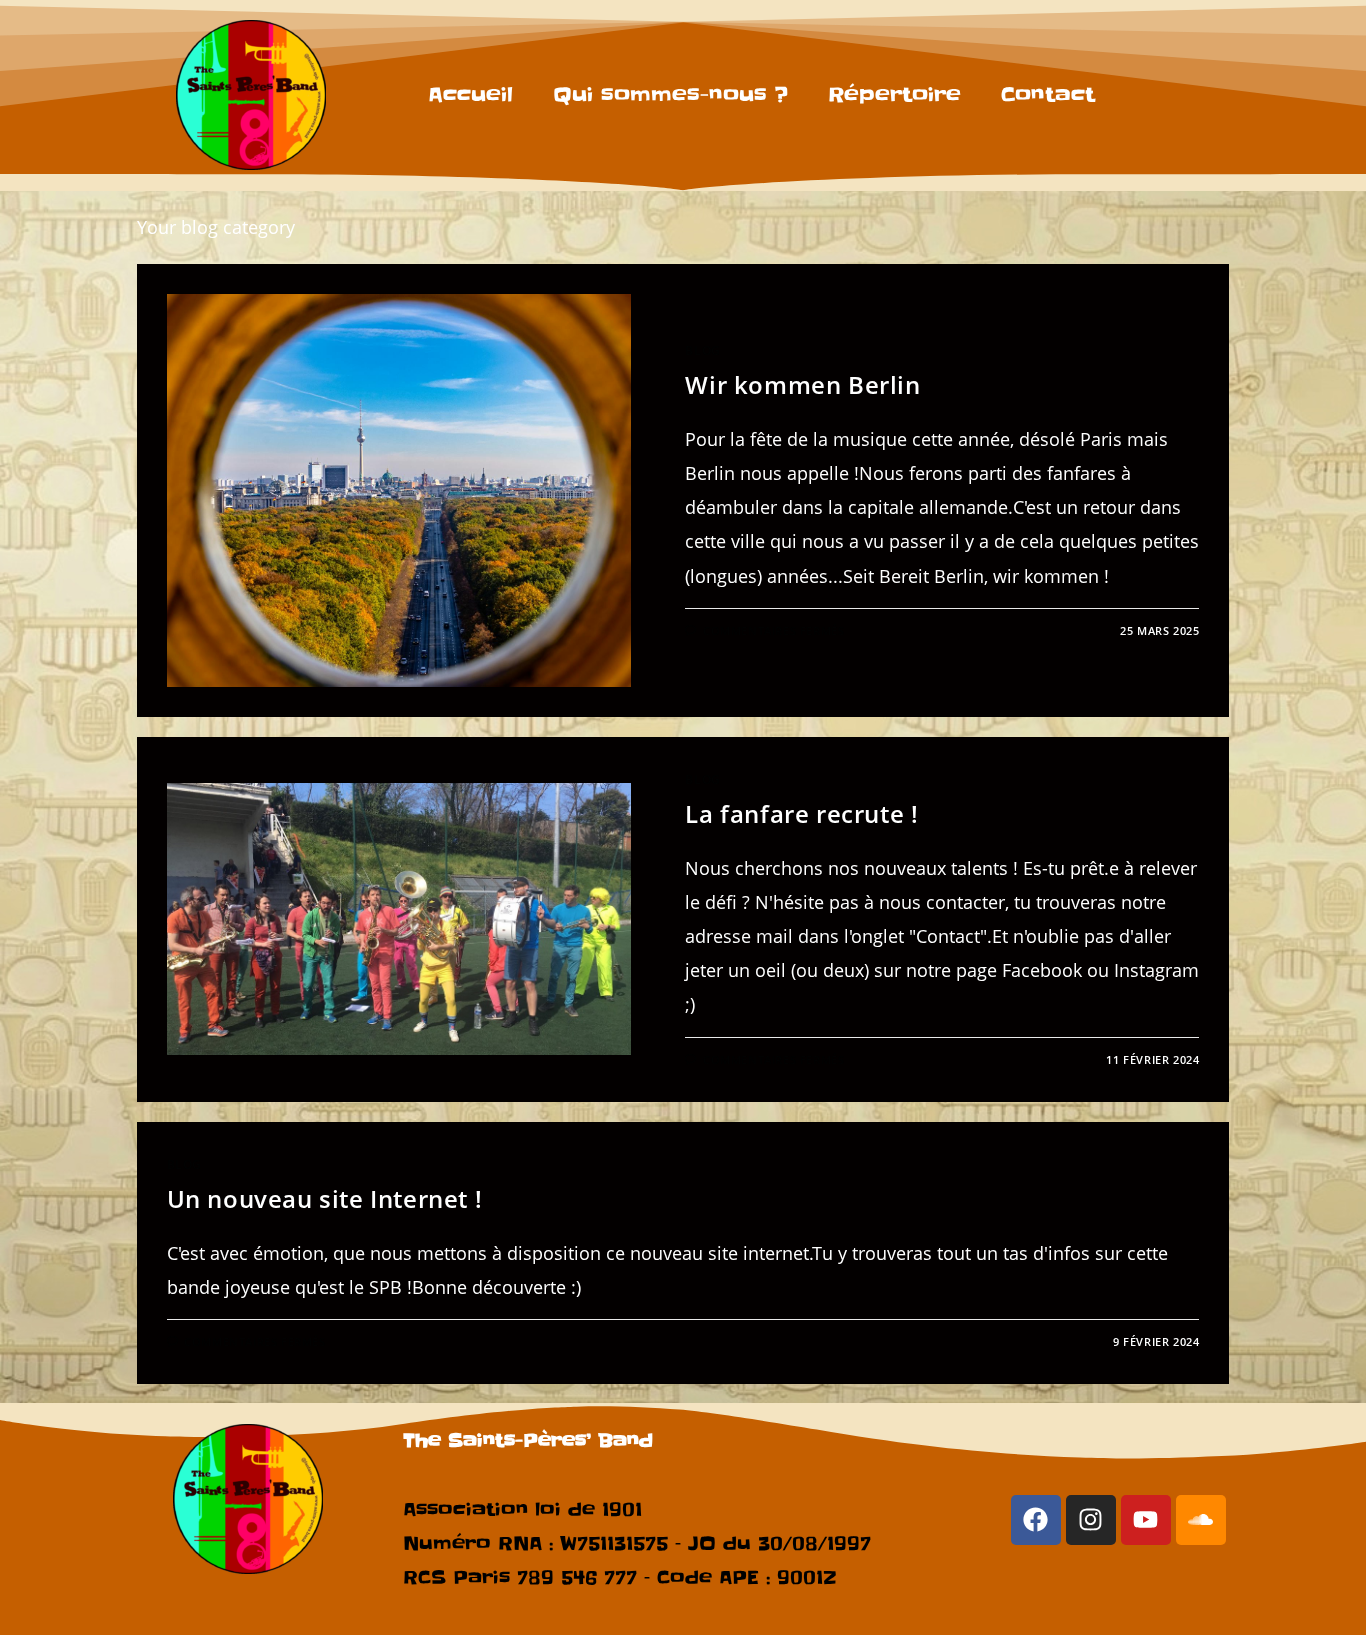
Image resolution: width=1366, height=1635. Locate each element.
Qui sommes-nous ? (670, 95)
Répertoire (894, 95)
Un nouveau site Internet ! (325, 1198)
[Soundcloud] (1201, 1520)
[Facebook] (1036, 1520)
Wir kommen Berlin (802, 384)
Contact (1048, 95)
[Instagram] (1091, 1520)
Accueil (470, 95)
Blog (702, 350)
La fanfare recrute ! (801, 813)
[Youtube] (1146, 1520)
